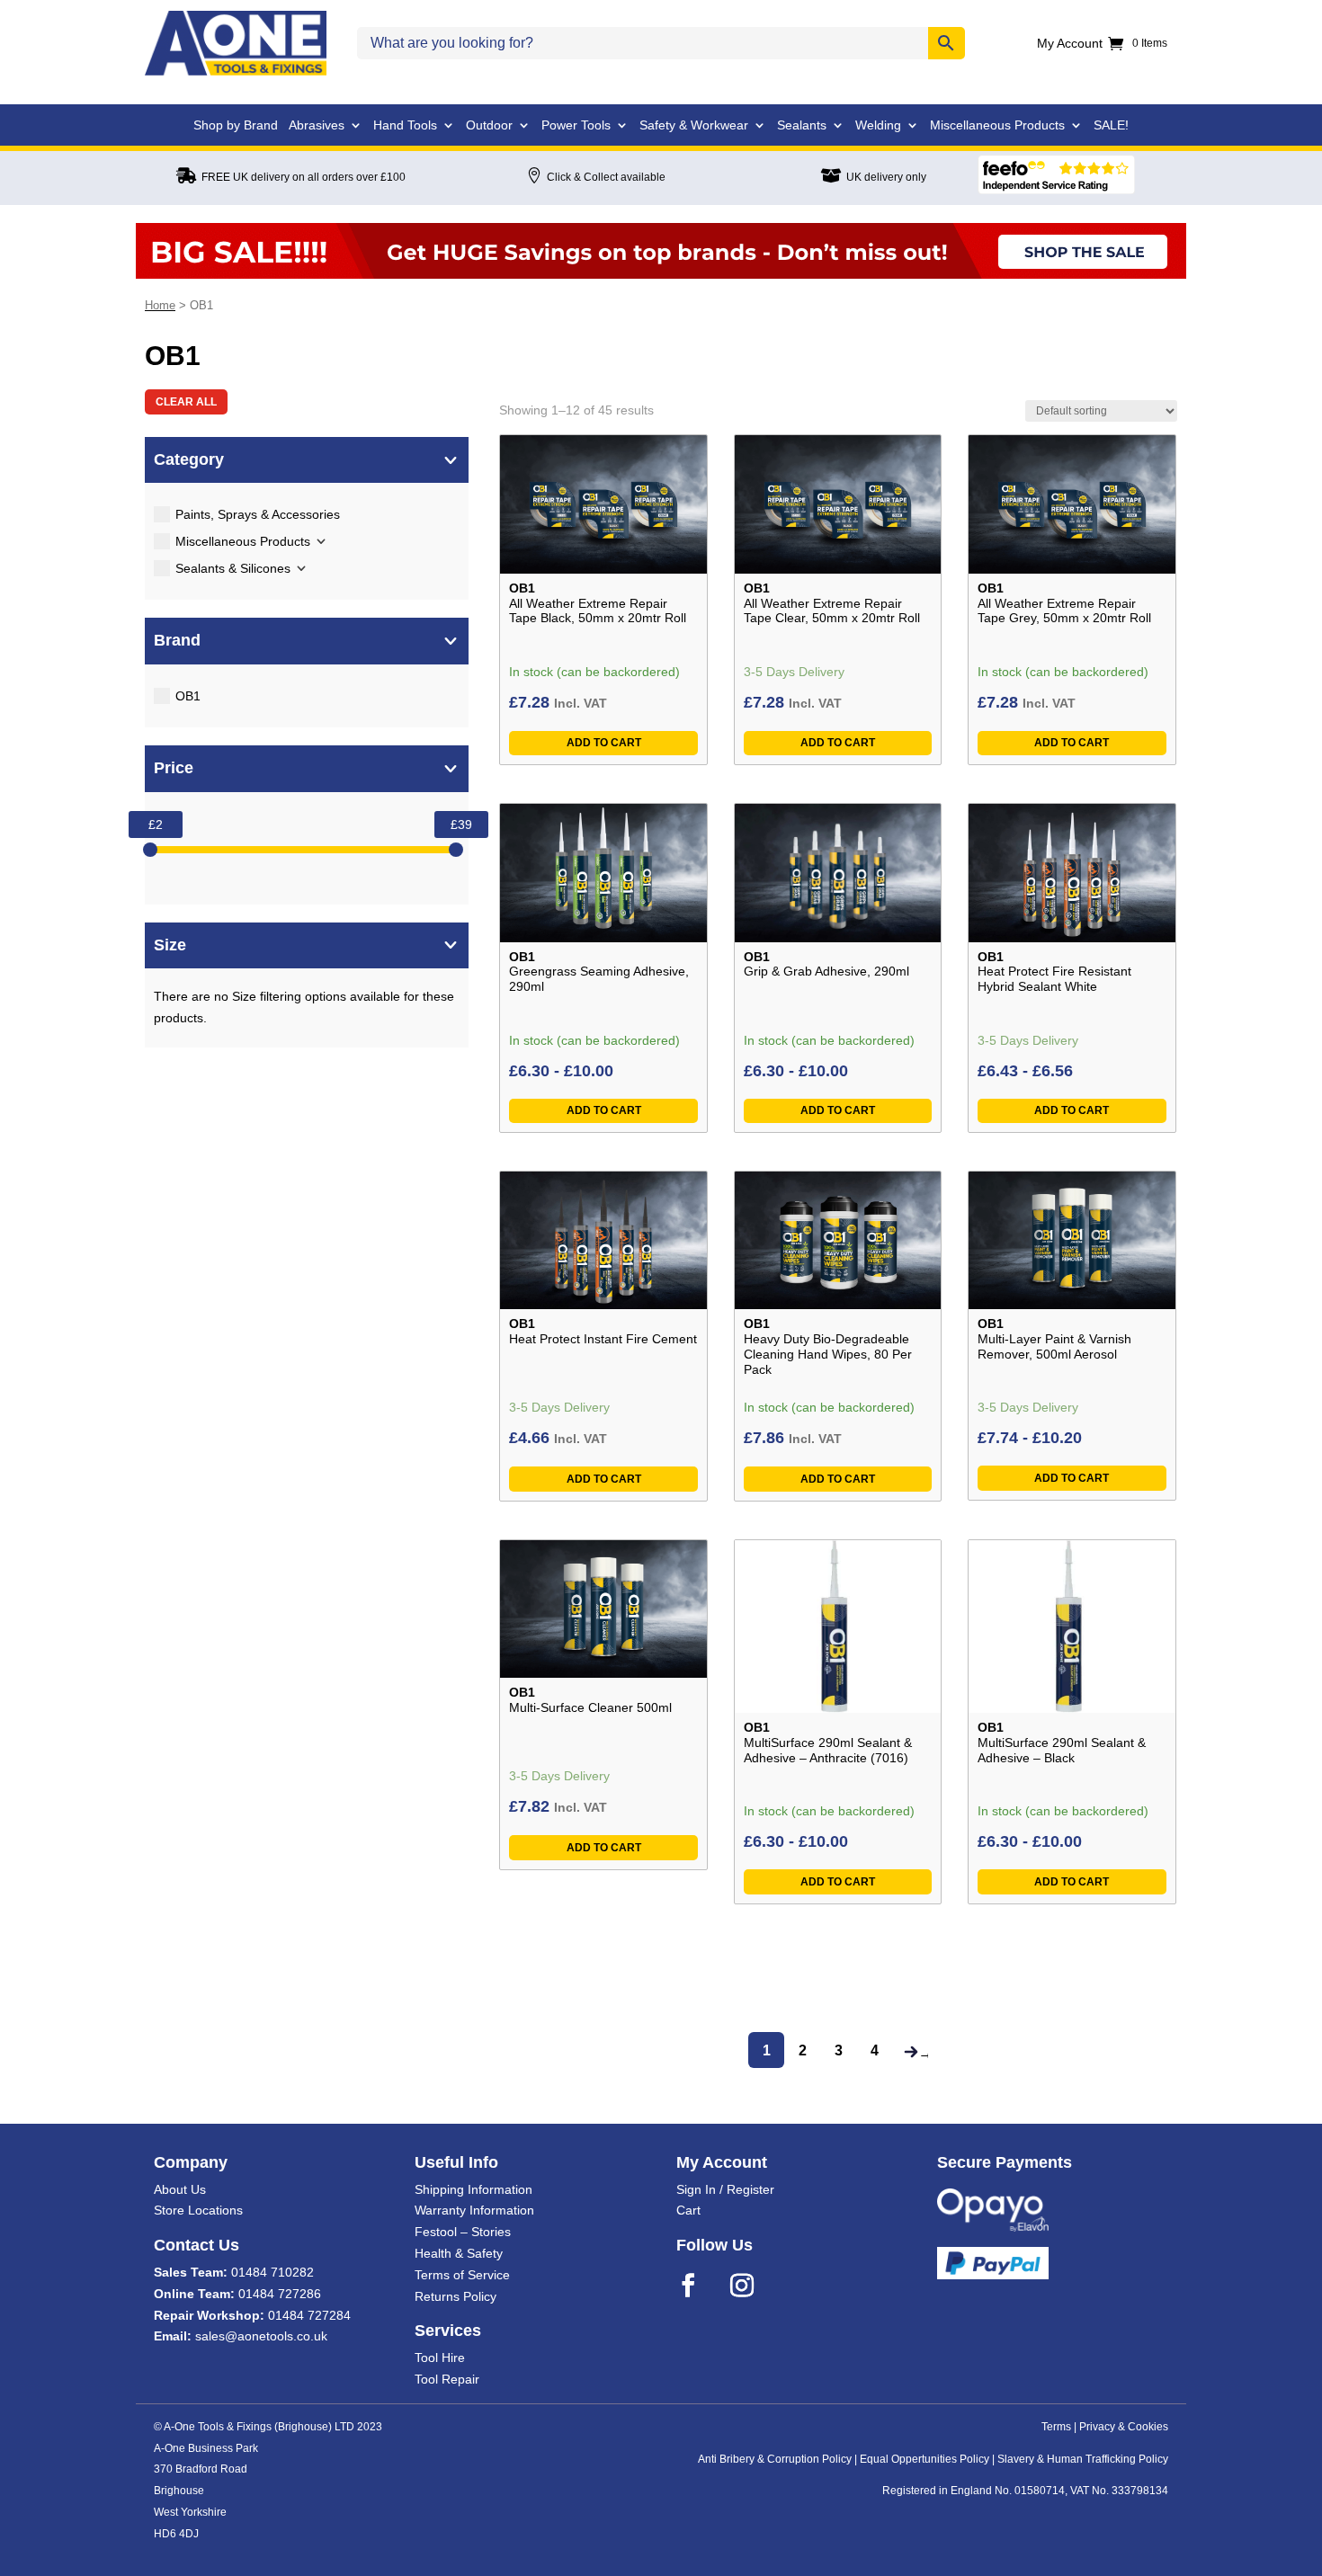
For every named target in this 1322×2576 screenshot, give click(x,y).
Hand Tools (405, 125)
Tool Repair (447, 2379)
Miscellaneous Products (997, 125)
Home (160, 305)
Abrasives (317, 125)
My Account (1070, 44)
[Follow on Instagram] (754, 2286)
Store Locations (198, 2210)
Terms (1056, 2427)
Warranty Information (474, 2210)
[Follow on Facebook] (700, 2286)
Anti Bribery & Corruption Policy (775, 2459)
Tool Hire (440, 2358)
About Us (180, 2189)
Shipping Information (473, 2189)
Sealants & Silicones (233, 568)
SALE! (1111, 125)
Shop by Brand (236, 125)
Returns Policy (456, 2296)
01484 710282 (272, 2272)
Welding (878, 125)
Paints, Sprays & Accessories (258, 514)
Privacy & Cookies (1124, 2427)
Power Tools (576, 125)
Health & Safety (459, 2253)
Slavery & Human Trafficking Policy (1083, 2459)
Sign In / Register (725, 2189)
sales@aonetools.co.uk (261, 2336)
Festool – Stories (463, 2232)
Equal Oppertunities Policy (925, 2459)
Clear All (186, 402)
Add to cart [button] (604, 743)
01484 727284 (309, 2315)
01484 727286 (280, 2294)
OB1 (188, 696)
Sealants (802, 125)
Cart (688, 2210)
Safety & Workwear (694, 125)
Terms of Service (462, 2275)
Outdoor (489, 125)
